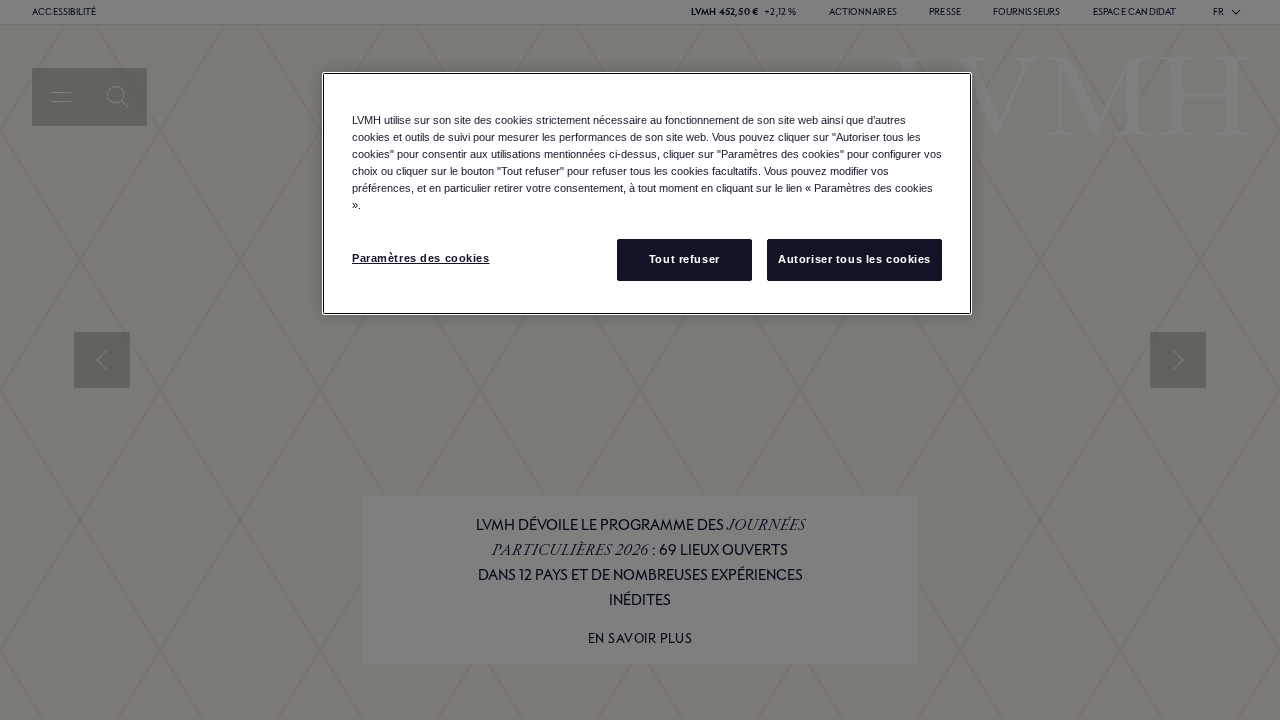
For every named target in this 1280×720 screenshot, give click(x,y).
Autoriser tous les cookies (854, 259)
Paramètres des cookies (421, 258)
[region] (647, 193)
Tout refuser (684, 259)
